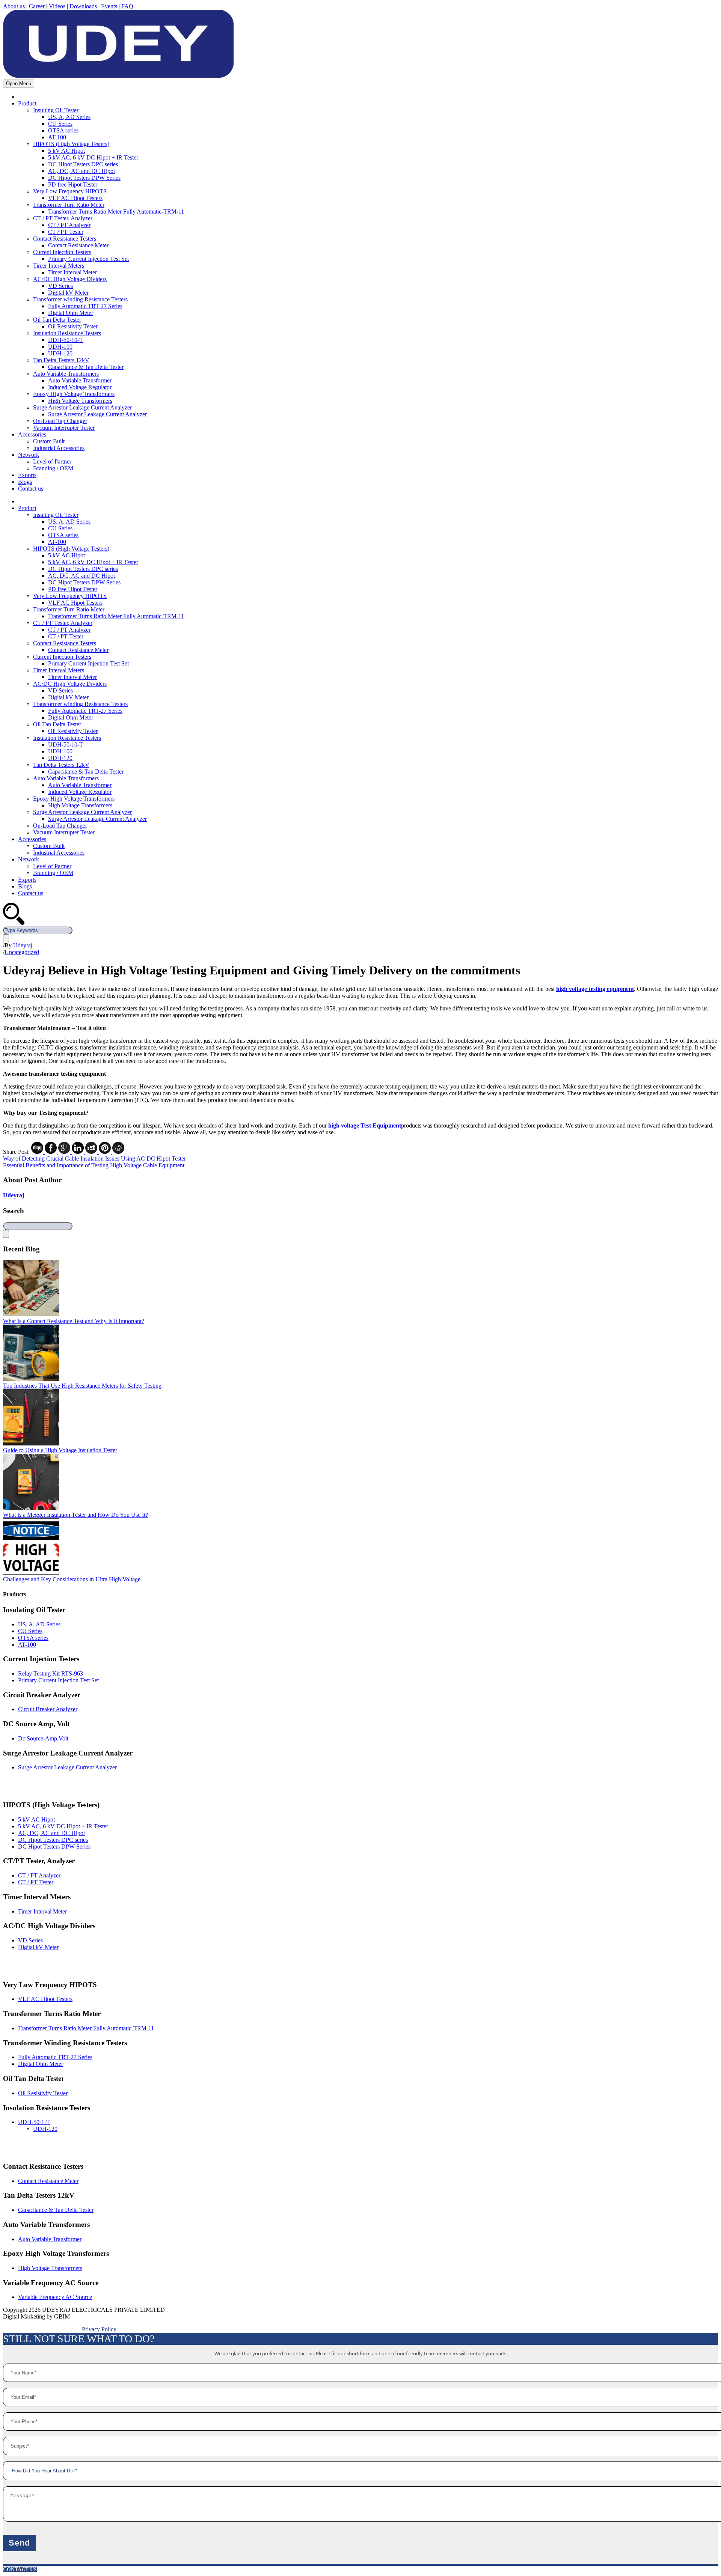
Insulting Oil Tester (56, 110)
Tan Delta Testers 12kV (61, 360)
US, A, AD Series (69, 117)
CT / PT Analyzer (69, 225)
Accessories (32, 434)
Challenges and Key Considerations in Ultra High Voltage (72, 1579)
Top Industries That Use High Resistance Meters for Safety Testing (82, 1386)
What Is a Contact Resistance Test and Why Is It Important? (74, 1321)
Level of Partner (52, 461)
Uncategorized (22, 952)
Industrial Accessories (59, 448)
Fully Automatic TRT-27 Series (85, 306)
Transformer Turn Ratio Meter (69, 205)
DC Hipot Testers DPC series (83, 164)
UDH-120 (60, 353)
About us (14, 6)
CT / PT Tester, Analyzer (63, 218)
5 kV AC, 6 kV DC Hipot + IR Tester (93, 157)
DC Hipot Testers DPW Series (84, 178)
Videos (57, 6)
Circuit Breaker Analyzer (48, 1709)
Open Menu (19, 84)
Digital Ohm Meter (71, 313)
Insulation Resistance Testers (67, 333)
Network (29, 455)
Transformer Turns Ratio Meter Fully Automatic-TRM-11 (116, 212)
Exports (27, 475)
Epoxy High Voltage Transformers (74, 394)
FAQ (127, 6)
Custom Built (49, 441)
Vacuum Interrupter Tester (64, 428)
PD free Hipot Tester (73, 184)
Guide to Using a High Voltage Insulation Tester (60, 1450)
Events (109, 6)
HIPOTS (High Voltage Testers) (71, 144)
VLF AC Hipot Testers (75, 198)
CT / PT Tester (66, 232)
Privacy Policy (99, 2329)
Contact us (31, 489)
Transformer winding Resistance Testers (80, 299)
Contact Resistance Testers (65, 239)
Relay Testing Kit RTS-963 (51, 1673)
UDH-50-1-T (34, 2122)
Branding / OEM (53, 468)
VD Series (60, 286)
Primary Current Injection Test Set (88, 259)
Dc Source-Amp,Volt (43, 1738)
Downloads (83, 6)
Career (37, 6)
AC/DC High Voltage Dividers (70, 279)
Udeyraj (23, 945)
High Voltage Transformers (80, 401)
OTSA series (63, 130)
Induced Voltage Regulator (80, 387)
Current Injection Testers (62, 252)
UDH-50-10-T (66, 340)
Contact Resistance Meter (78, 245)
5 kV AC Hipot (66, 151)
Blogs (25, 482)
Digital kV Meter (68, 293)
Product (27, 103)
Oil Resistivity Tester (73, 326)
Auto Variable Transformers (66, 374)
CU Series (60, 124)
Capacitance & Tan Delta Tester (86, 367)
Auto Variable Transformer (80, 380)
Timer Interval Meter (72, 272)
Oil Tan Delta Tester (57, 320)
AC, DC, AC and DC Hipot (81, 171)
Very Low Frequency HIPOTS (70, 191)
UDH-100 (60, 347)
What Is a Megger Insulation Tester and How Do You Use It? (75, 1515)
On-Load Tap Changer (60, 421)
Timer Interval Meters (59, 266)
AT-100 (57, 137)
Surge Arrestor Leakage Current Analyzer (82, 407)
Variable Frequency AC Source (55, 2297)
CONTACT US (20, 2569)
